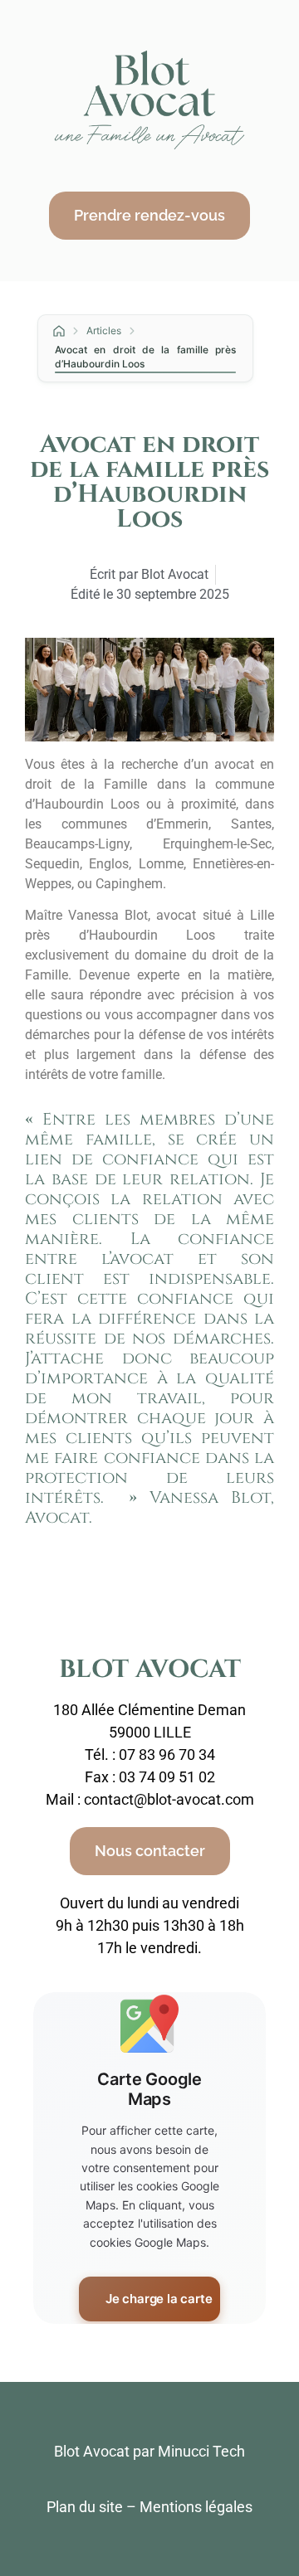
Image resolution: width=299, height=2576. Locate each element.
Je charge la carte (159, 2299)
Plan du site (85, 2507)
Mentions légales (196, 2507)
